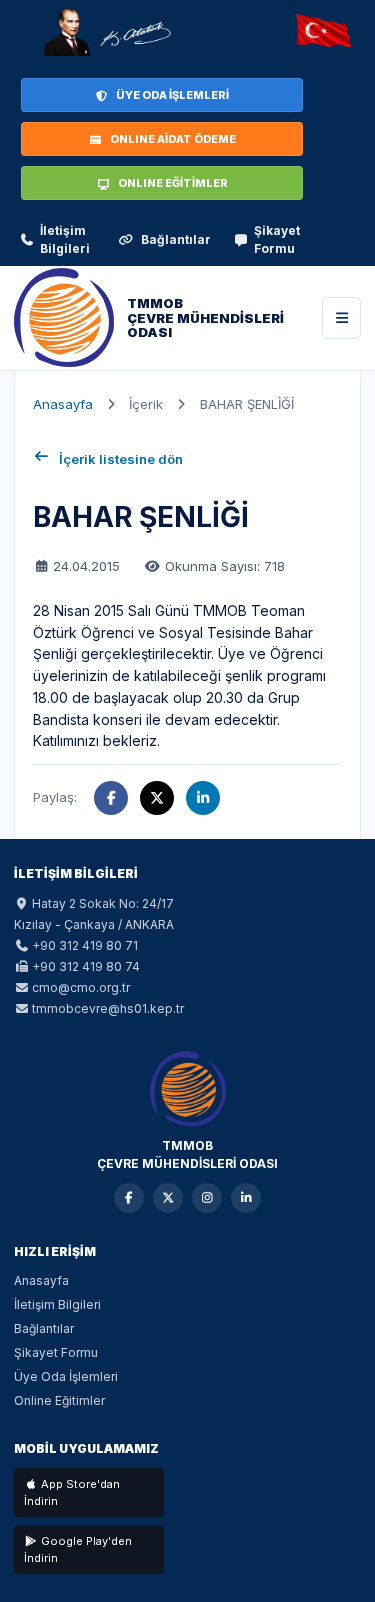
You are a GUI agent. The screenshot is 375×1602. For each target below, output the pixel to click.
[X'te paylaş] (157, 798)
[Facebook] (129, 1198)
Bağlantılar (176, 239)
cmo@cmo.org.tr (81, 987)
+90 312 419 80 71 (85, 945)
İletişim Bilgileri (65, 239)
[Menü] (341, 318)
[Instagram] (207, 1198)
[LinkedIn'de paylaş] (203, 798)
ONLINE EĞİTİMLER (173, 183)
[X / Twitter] (168, 1198)
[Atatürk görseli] (106, 32)
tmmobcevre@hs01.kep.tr (108, 1008)
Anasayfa (63, 404)
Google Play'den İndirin (78, 1549)
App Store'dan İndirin (72, 1492)
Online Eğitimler (59, 1400)
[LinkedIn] (246, 1198)
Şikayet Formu (277, 239)
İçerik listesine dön (121, 459)
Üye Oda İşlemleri (66, 1376)
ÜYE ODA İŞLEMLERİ (172, 95)
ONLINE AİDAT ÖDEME (173, 139)
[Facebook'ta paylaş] (111, 798)
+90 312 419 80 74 (86, 966)
